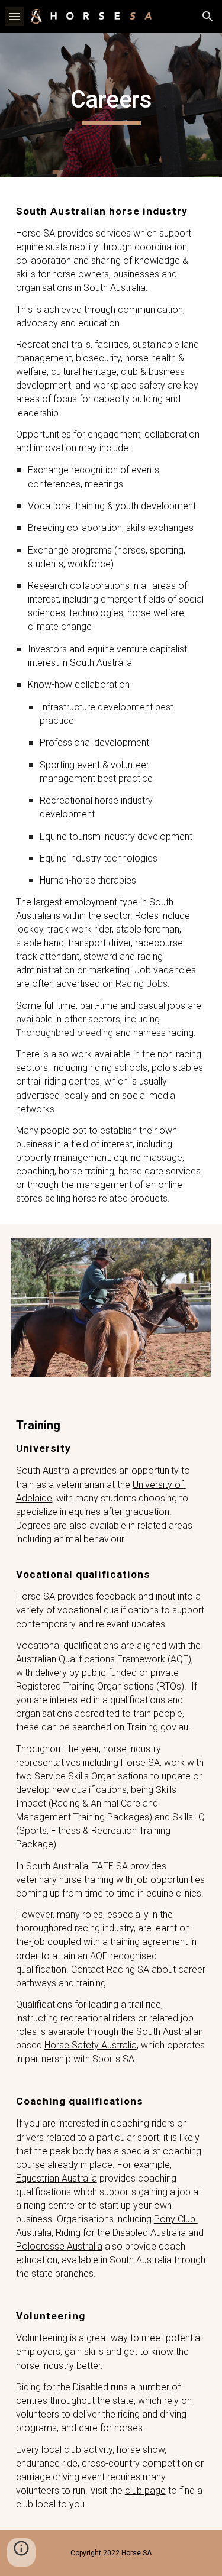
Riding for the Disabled (62, 2387)
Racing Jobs (141, 984)
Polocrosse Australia (59, 2246)
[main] (111, 105)
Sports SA (113, 2059)
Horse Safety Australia (91, 2045)
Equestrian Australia (57, 2178)
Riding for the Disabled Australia (121, 2233)
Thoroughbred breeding (65, 1033)
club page (145, 2491)
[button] (14, 16)
